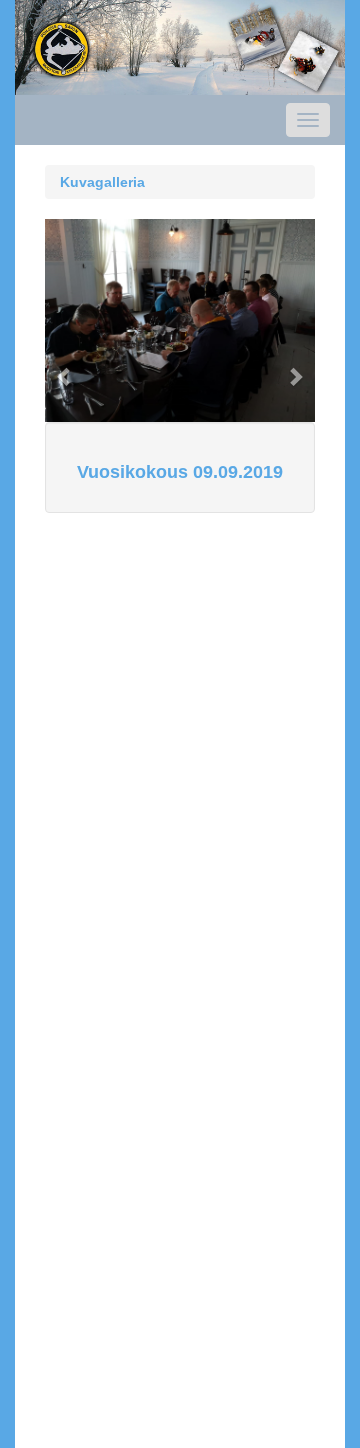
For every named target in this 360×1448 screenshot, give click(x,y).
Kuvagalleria (102, 182)
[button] (65, 366)
